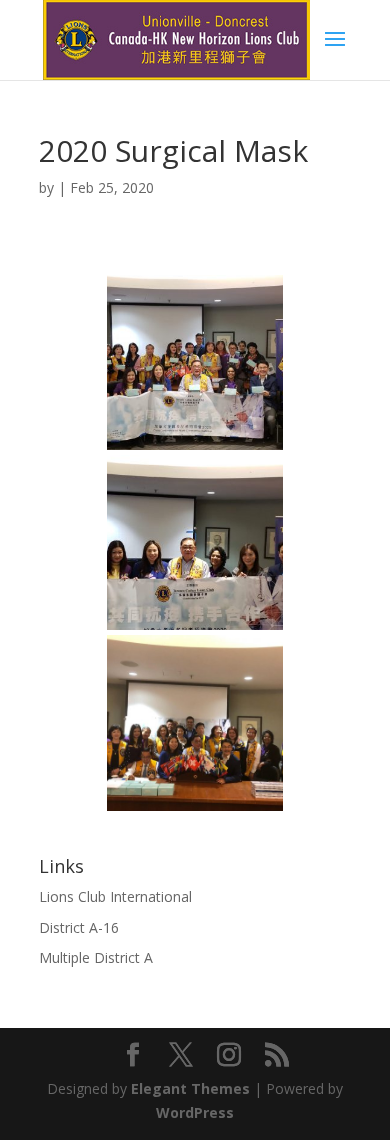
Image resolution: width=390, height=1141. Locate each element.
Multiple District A (96, 957)
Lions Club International (115, 896)
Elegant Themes (190, 1088)
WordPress (195, 1112)
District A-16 (79, 927)
